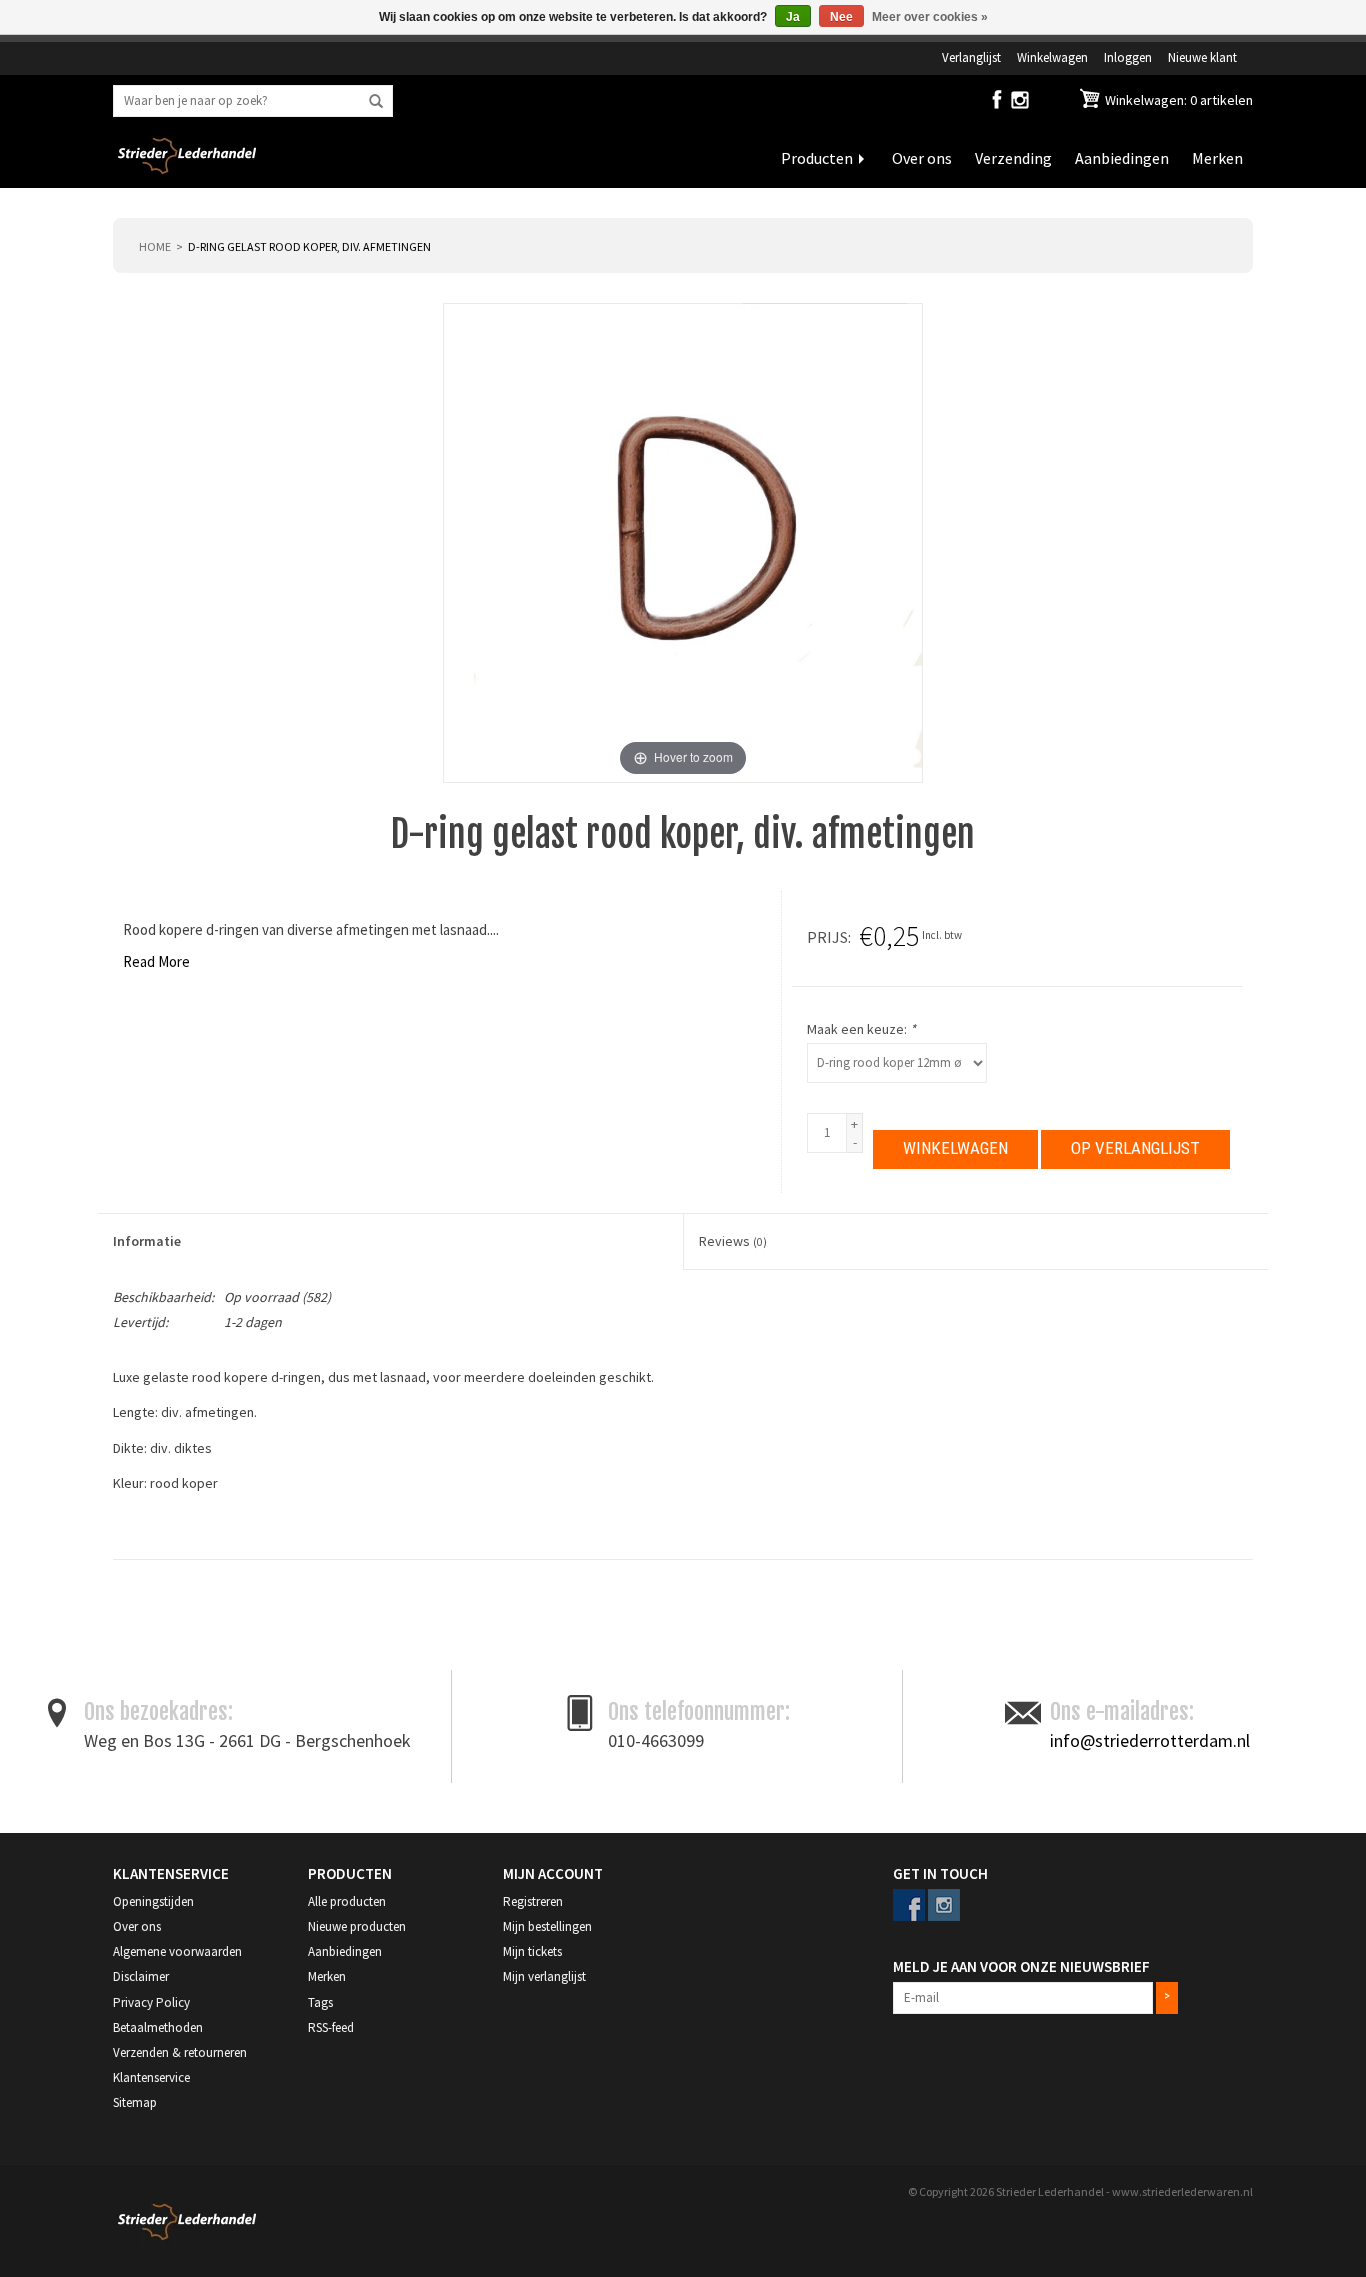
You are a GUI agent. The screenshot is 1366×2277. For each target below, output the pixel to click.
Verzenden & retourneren (180, 2052)
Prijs (827, 937)
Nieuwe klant (1202, 57)
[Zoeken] (376, 102)
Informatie (147, 1241)
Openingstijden (153, 1901)
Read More (156, 961)
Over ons (922, 158)
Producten (817, 158)
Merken (1217, 158)
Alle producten (347, 1901)
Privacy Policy (151, 2002)
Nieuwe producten (357, 1926)
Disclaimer (141, 1976)
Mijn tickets (532, 1951)
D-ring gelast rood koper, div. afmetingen (309, 246)
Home (155, 246)
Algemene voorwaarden (177, 1951)
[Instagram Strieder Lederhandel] (1020, 104)
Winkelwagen (1052, 57)
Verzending (1013, 158)
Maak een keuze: (861, 1029)
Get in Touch (940, 1873)
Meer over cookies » (930, 17)
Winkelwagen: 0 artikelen (1177, 100)
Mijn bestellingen (547, 1926)
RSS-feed (331, 2027)
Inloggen (1128, 57)
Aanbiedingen (1122, 158)
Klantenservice (151, 2077)
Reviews (733, 1241)
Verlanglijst (971, 57)
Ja (793, 17)
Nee (841, 17)
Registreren (533, 1901)
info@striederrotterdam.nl (1150, 1740)
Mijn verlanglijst (544, 1976)
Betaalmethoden (158, 2027)
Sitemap (135, 2102)
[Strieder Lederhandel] (187, 168)
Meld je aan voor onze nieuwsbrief (1021, 1966)
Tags (320, 2002)
